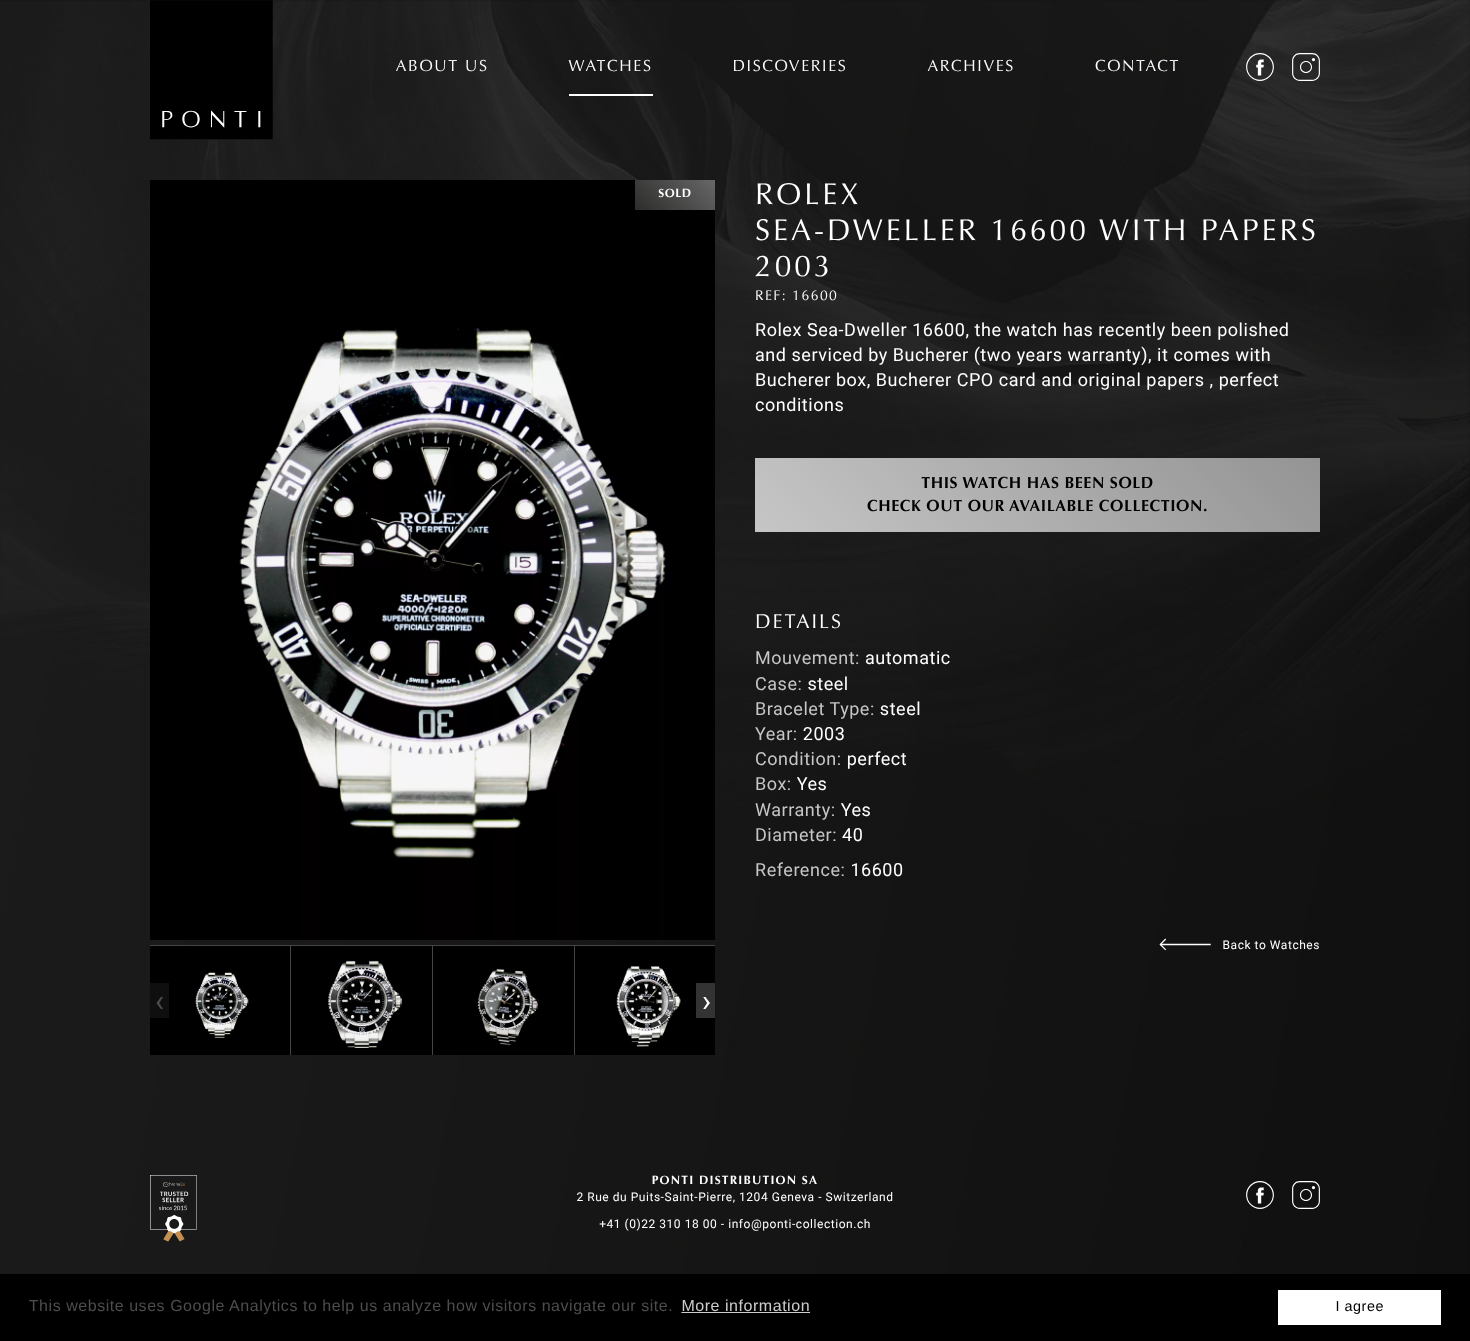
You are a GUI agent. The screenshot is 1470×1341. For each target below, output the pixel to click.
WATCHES (611, 68)
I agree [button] (1359, 1307)
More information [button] (745, 1306)
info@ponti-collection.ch (799, 1224)
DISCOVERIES (790, 68)
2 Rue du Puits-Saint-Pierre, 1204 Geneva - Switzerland (734, 1197)
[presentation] (159, 1000)
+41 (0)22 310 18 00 (658, 1224)
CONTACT (1137, 68)
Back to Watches (1271, 945)
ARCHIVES (971, 68)
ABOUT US (442, 68)
